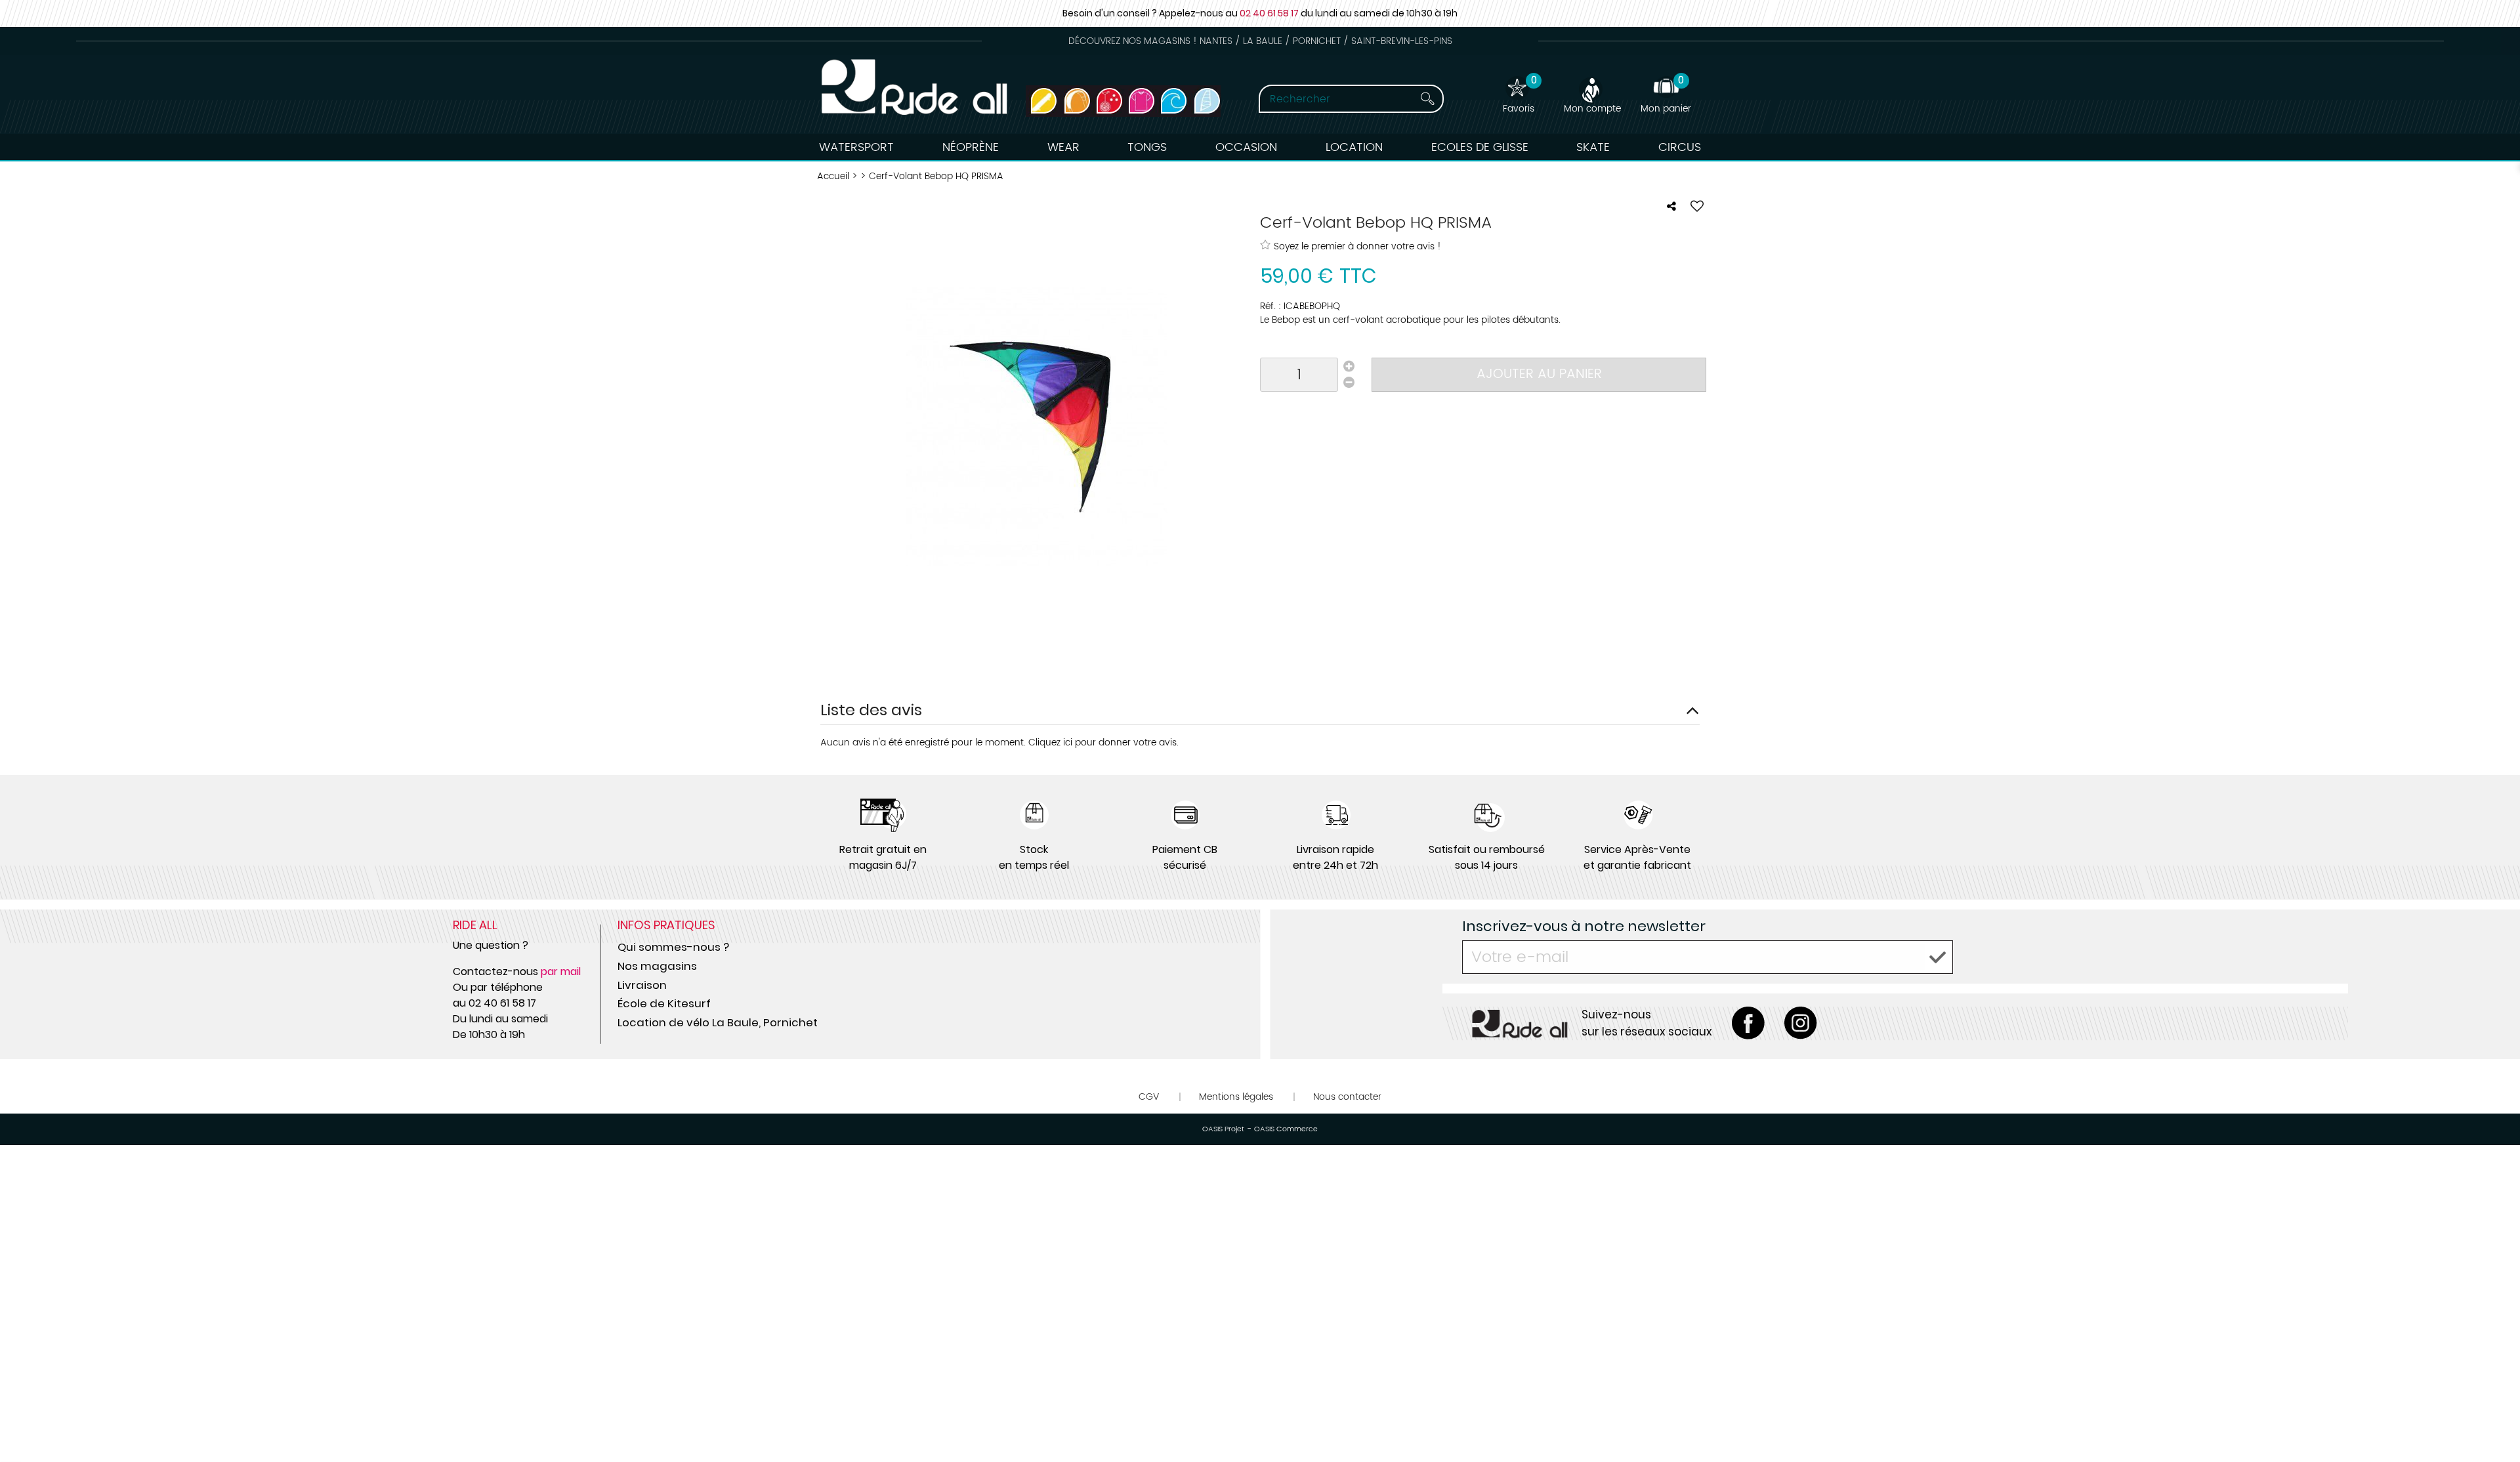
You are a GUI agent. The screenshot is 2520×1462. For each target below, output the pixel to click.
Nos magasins (657, 966)
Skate (1593, 147)
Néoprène (971, 147)
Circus (1680, 147)
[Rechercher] (1416, 99)
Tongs (1147, 147)
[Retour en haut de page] (2494, 1423)
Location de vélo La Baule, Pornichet (718, 1022)
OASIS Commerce (1286, 1129)
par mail (561, 971)
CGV (1149, 1097)
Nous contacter (1347, 1097)
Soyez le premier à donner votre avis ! (1357, 246)
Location (1354, 147)
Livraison (642, 985)
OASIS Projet (1223, 1129)
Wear (1063, 147)
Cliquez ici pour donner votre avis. (1103, 742)
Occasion (1246, 147)
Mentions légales (1236, 1097)
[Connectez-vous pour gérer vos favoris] (1697, 206)
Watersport (856, 147)
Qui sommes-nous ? (673, 947)
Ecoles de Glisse (1480, 147)
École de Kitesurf (664, 1003)
